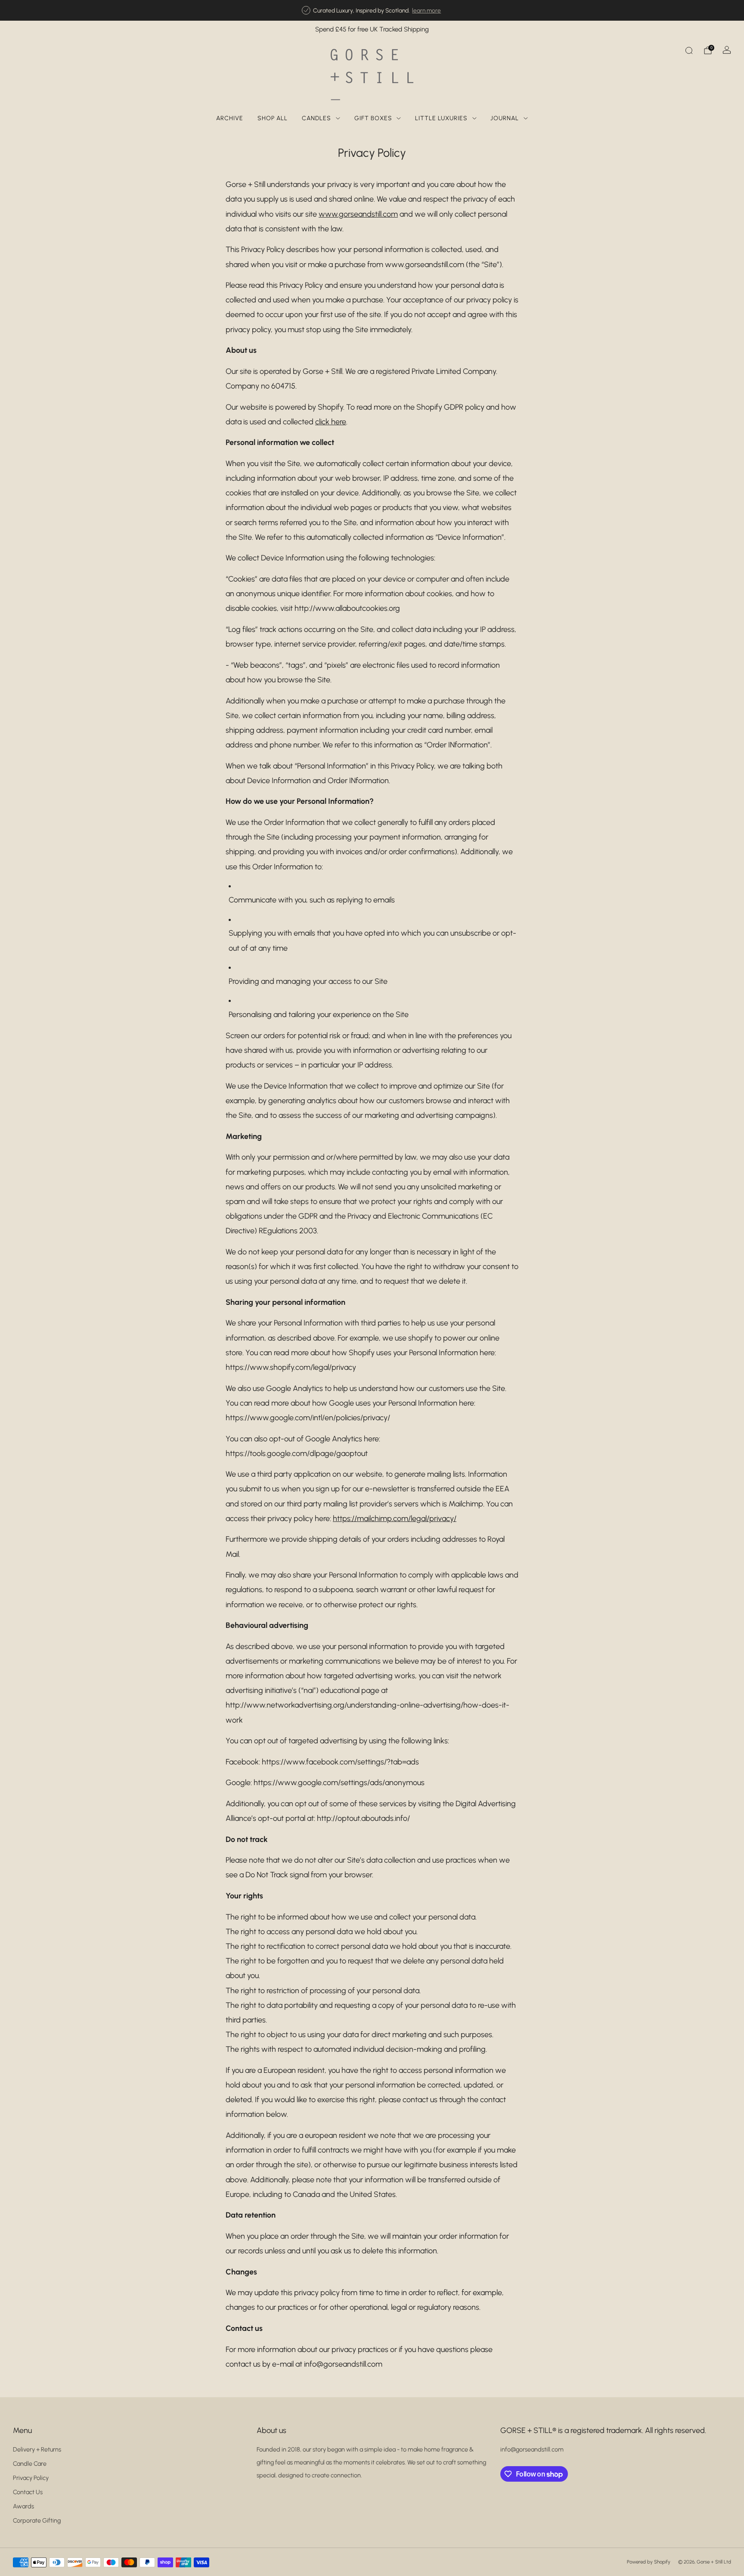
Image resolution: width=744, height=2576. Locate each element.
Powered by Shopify (649, 2562)
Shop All (273, 118)
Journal (505, 118)
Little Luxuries (441, 118)
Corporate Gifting (37, 2520)
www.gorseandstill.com (358, 214)
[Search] (689, 50)
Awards (23, 2506)
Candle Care (30, 2464)
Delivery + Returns (37, 2449)
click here (331, 422)
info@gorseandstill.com (532, 2449)
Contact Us (28, 2492)
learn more (426, 10)
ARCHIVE (230, 118)
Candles (316, 118)
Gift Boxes (373, 118)
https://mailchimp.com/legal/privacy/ (395, 1518)
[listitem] (372, 10)
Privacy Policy (31, 2478)
